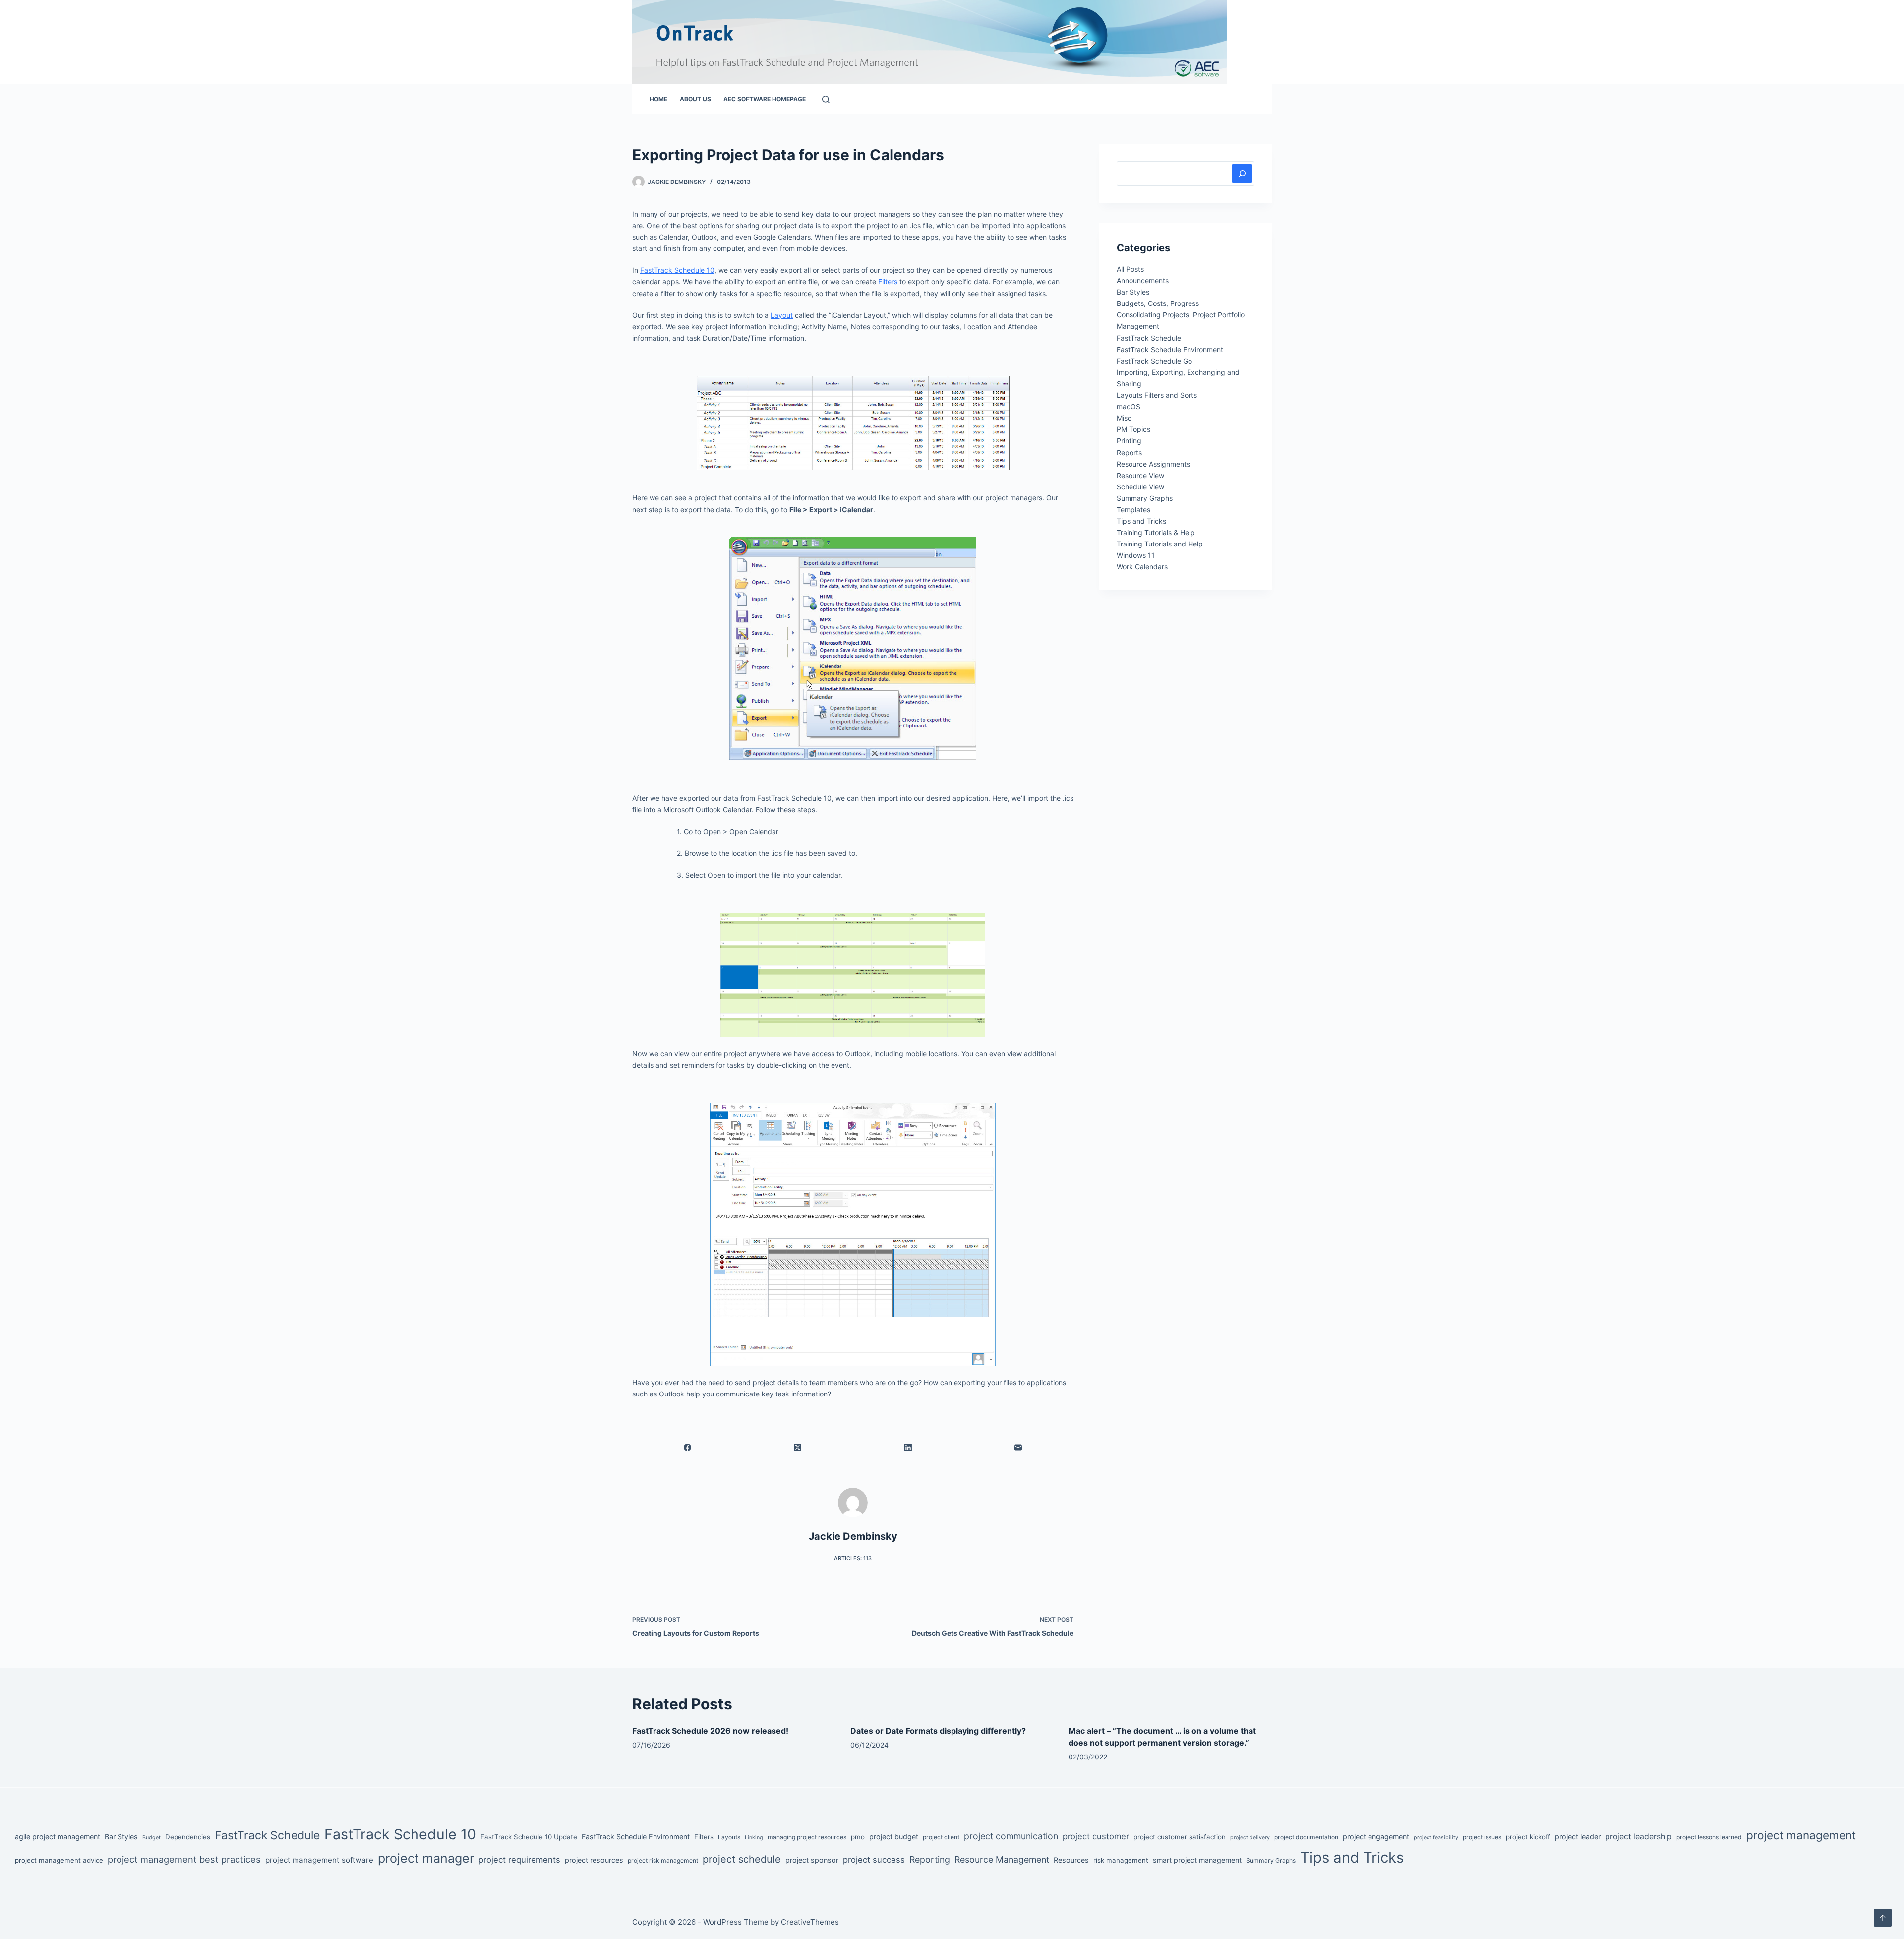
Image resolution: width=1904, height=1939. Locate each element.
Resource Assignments (1153, 464)
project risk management (663, 1860)
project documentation (1306, 1837)
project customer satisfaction (1180, 1837)
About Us (695, 99)
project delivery (1250, 1838)
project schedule (742, 1859)
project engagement (1376, 1837)
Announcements (1143, 280)
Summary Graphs (1145, 498)
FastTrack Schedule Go (1154, 361)
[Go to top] (1883, 1918)
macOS (1129, 406)
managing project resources (807, 1837)
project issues (1482, 1837)
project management (1801, 1835)
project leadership (1638, 1837)
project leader (1578, 1837)
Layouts (729, 1837)
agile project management (58, 1837)
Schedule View (1140, 487)
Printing (1129, 441)
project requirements (519, 1860)
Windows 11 (1136, 555)
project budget (894, 1837)
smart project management (1197, 1860)
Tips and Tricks (1141, 521)
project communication (1011, 1836)
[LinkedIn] (908, 1447)
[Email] (1019, 1447)
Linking (754, 1838)
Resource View (1140, 475)
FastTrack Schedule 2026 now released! (710, 1731)
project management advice (59, 1860)
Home (658, 99)
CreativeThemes (810, 1922)
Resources (1071, 1860)
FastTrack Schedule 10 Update (529, 1837)
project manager (426, 1858)
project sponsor (812, 1860)
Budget (151, 1838)
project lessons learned (1709, 1837)
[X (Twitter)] (798, 1447)
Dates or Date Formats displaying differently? (938, 1731)
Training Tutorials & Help (1156, 532)
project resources (594, 1860)
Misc (1124, 418)
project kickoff (1528, 1837)
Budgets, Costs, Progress (1158, 303)
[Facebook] (687, 1447)
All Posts (1130, 269)
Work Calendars (1142, 567)
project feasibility (1436, 1838)
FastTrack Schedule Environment (1170, 349)
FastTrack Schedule (1149, 338)
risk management (1121, 1860)
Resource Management (1002, 1859)
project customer (1096, 1836)
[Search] (826, 99)
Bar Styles (1133, 292)
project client (941, 1837)
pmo (858, 1837)
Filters (704, 1837)
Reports (1129, 453)
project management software (319, 1860)
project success (874, 1860)
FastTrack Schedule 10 (400, 1834)
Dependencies (188, 1837)
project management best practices (184, 1859)
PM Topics (1133, 429)
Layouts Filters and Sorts (1157, 395)
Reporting (930, 1859)
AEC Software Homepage (765, 99)
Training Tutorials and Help (1160, 544)
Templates (1133, 510)
